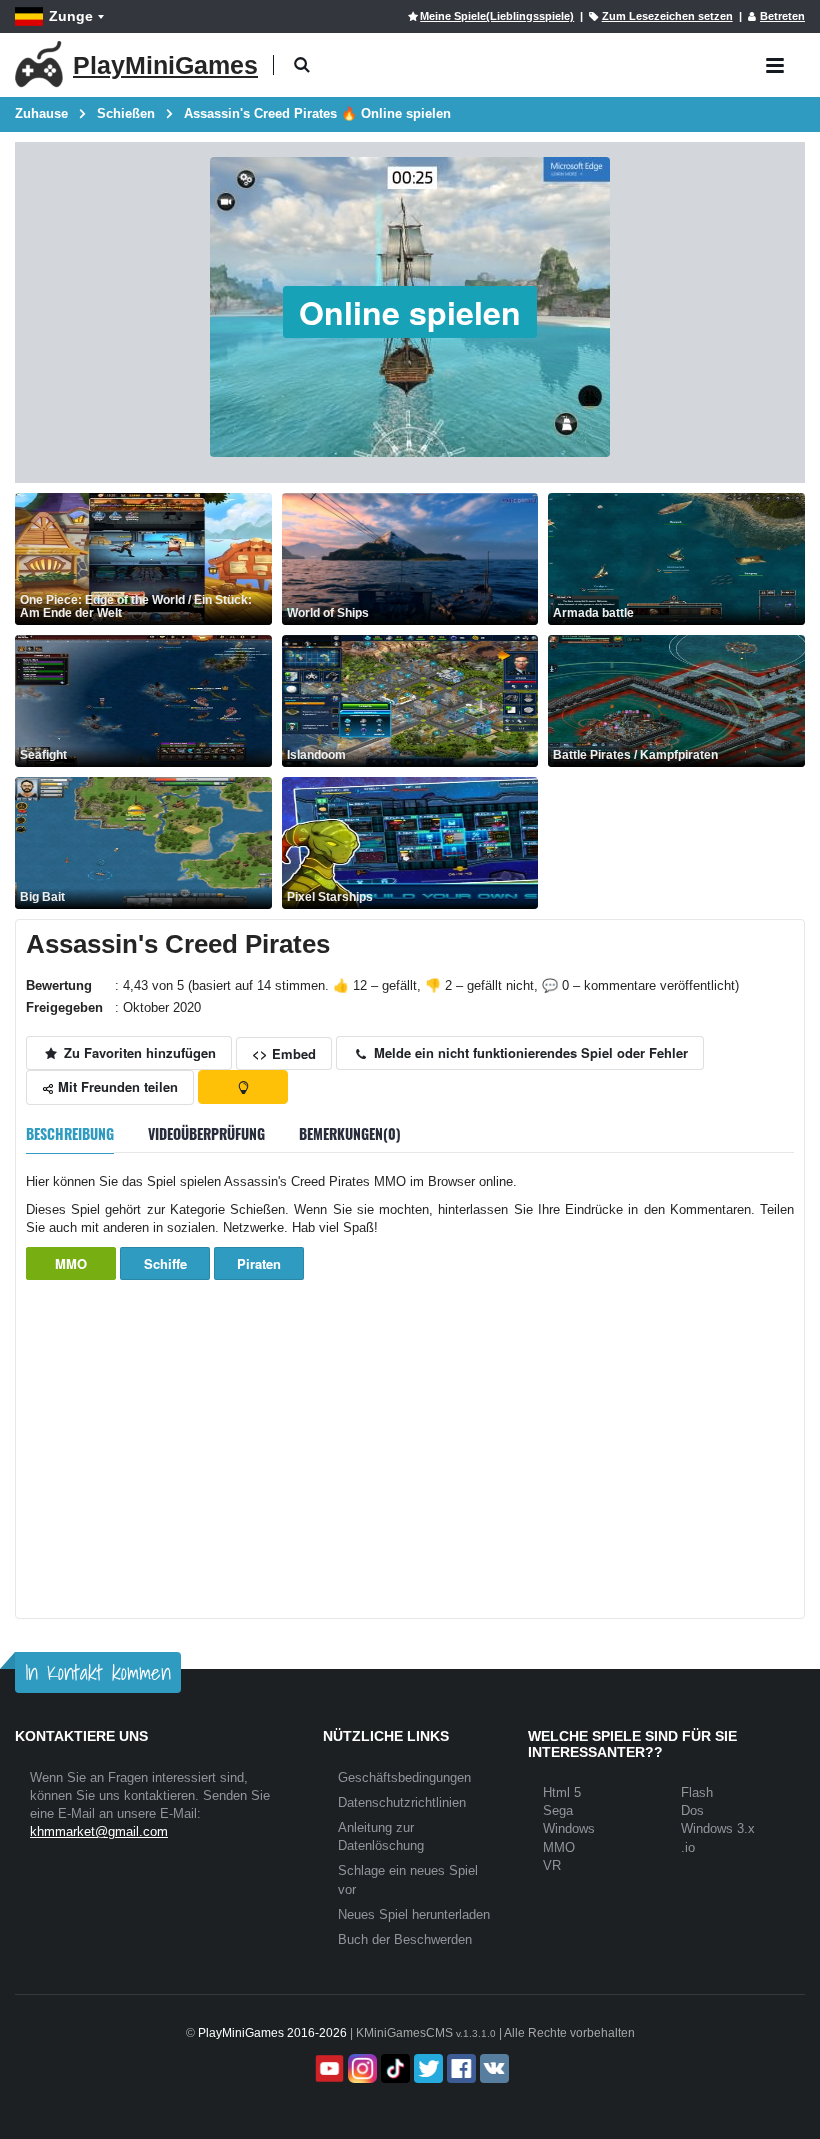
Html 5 (562, 1792)
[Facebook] (459, 2068)
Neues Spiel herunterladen (414, 1914)
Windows (569, 1828)
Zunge (71, 16)
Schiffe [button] (165, 1263)
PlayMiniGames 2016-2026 (272, 2033)
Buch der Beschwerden (405, 1939)
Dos (692, 1810)
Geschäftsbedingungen (404, 1777)
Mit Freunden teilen (116, 1086)
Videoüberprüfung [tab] (206, 1133)
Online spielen (410, 312)
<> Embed (284, 1053)
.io (688, 1847)
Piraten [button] (259, 1263)
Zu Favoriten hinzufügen (138, 1052)
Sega (558, 1810)
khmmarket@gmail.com (99, 1831)
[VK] (492, 2068)
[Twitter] (426, 2068)
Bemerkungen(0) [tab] (350, 1133)
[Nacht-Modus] (243, 1087)
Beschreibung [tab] (70, 1133)
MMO (71, 1263)
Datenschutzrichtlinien (402, 1802)
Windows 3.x (718, 1828)
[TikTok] (393, 2068)
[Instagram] (360, 2068)
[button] (301, 65)
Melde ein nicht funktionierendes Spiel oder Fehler (529, 1052)
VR (552, 1865)
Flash (697, 1792)
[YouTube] (327, 2068)
